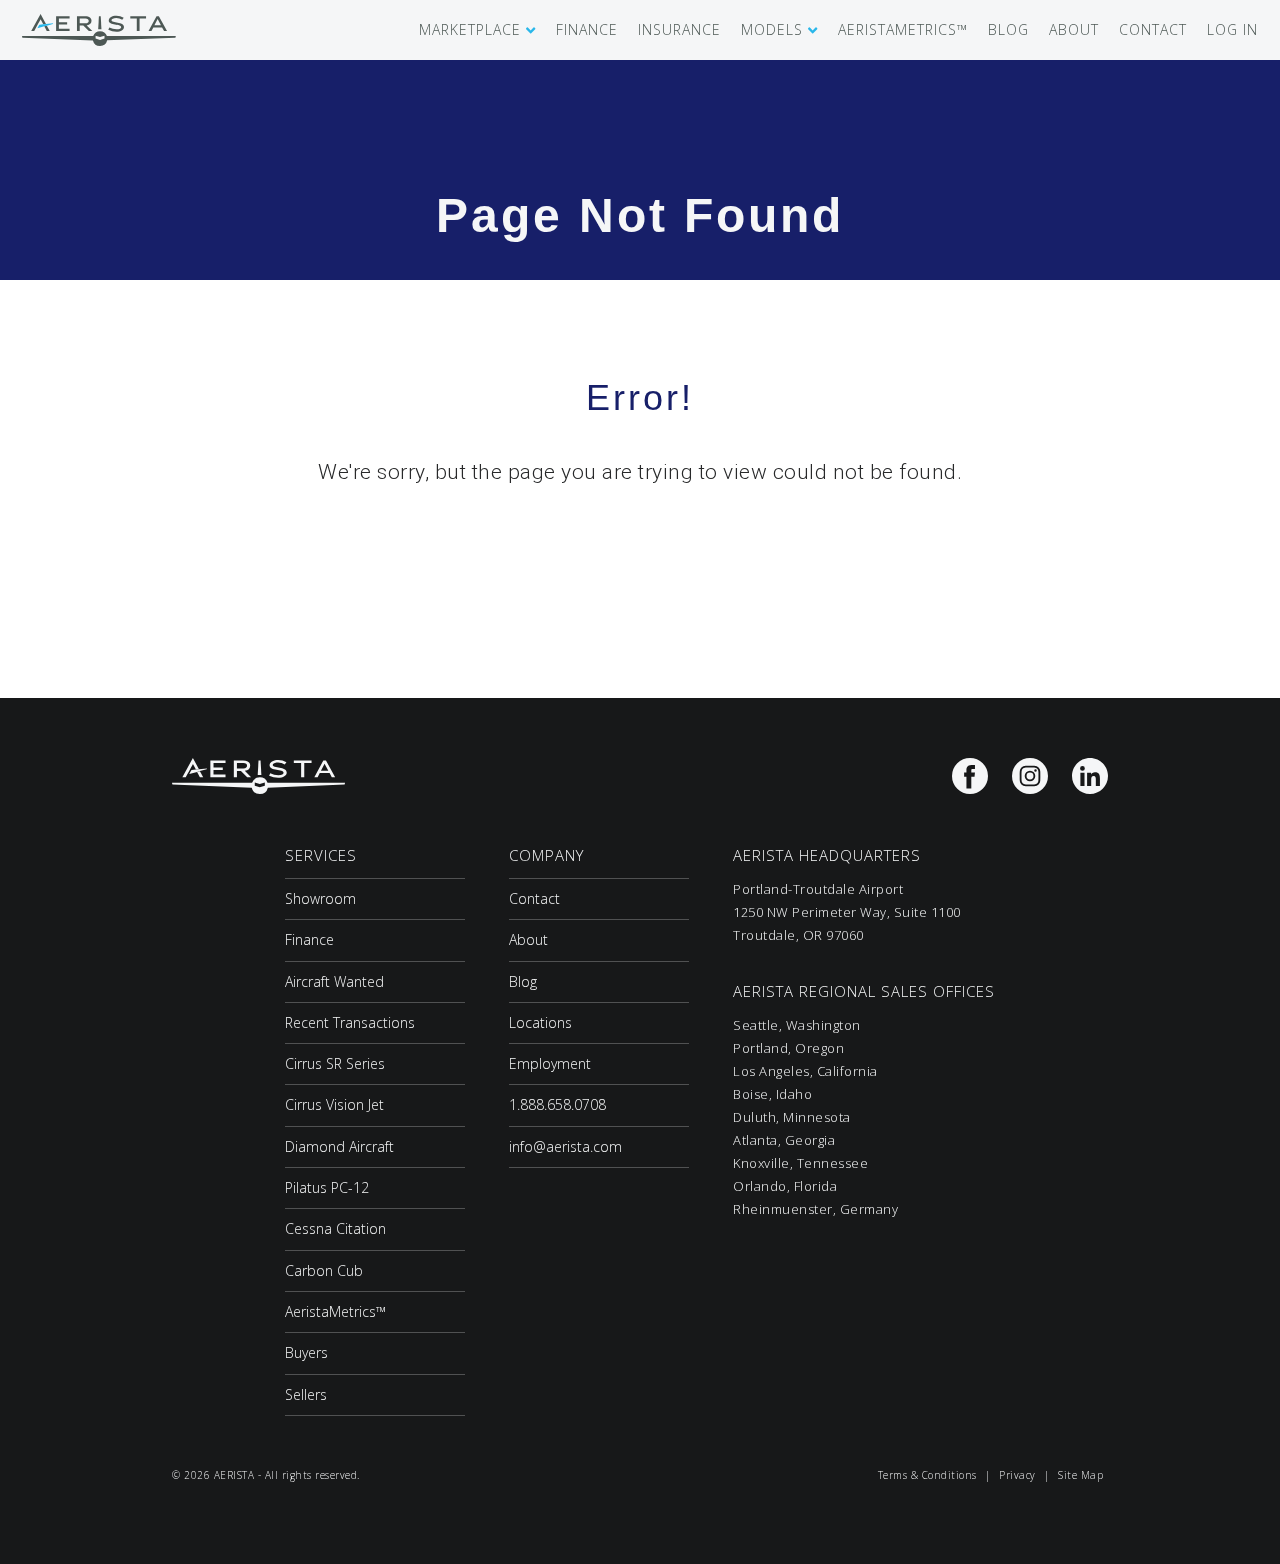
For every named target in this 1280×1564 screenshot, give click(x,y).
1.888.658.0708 (557, 1104)
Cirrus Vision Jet (334, 1104)
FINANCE (587, 29)
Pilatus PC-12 (327, 1187)
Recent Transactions (350, 1022)
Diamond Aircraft (339, 1146)
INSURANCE (679, 29)
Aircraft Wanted (334, 981)
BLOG (1008, 29)
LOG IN (1232, 29)
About (528, 939)
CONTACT (1153, 29)
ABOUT (1074, 29)
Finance (309, 939)
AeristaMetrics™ (335, 1311)
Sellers (306, 1394)
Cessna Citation (335, 1228)
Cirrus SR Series (335, 1063)
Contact (534, 898)
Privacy (1017, 1475)
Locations (540, 1022)
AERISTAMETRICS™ (903, 29)
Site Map (1080, 1475)
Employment (550, 1063)
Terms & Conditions (927, 1475)
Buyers (306, 1352)
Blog (523, 981)
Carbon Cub (324, 1270)
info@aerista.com (565, 1146)
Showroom (320, 898)
